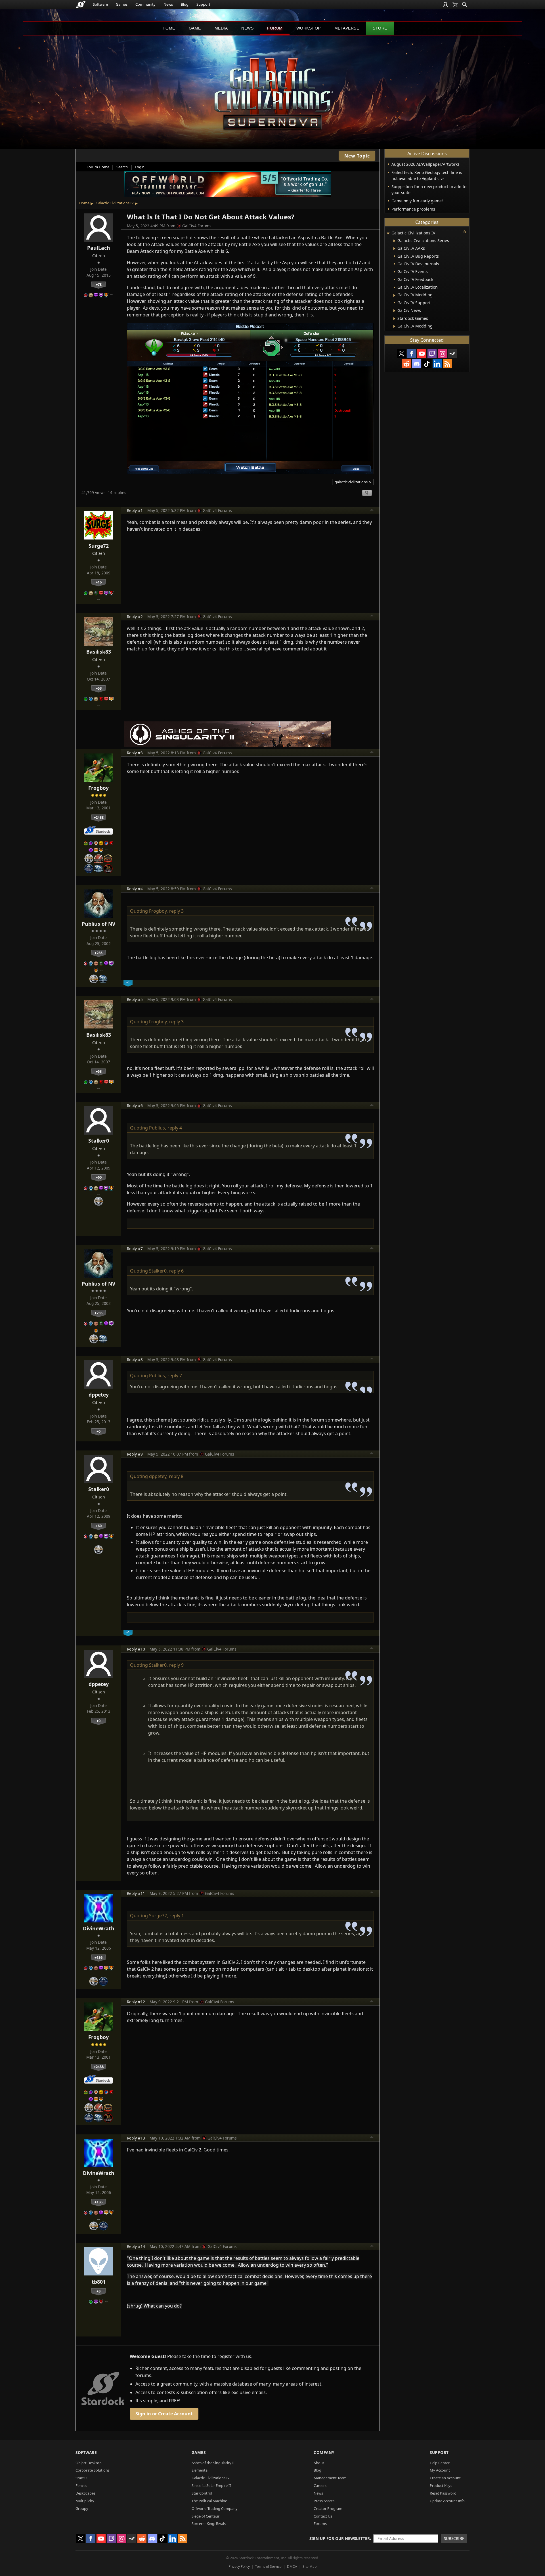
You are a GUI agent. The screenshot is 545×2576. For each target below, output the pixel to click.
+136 (98, 1957)
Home (169, 28)
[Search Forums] (465, 5)
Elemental (200, 2470)
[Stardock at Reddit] (406, 364)
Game (195, 28)
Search (122, 167)
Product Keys (441, 2485)
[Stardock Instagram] (442, 354)
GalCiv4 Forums (197, 226)
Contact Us (323, 2516)
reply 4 (175, 1128)
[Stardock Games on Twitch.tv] (432, 354)
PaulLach (99, 248)
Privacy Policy (239, 2566)
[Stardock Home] (81, 5)
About (319, 2463)
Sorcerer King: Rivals (209, 2523)
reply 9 (176, 1665)
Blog (185, 4)
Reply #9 (135, 1454)
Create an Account (445, 2478)
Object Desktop (89, 2463)
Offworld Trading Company (215, 2508)
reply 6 (176, 1271)
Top (372, 511)
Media (221, 28)
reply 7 (175, 1376)
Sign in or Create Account (164, 2414)
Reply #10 (136, 1649)
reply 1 (177, 1916)
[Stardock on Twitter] (401, 354)
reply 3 (176, 911)
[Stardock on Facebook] (412, 354)
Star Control (202, 2493)
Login (140, 167)
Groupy (82, 2508)
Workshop (309, 28)
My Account (440, 2470)
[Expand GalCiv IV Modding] (394, 295)
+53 (99, 688)
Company (324, 2452)
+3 (98, 2291)
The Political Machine (209, 2501)
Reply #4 (135, 889)
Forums (320, 2523)
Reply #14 (136, 2246)
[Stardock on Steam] (452, 354)
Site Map (310, 2566)
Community (145, 4)
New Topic (357, 156)
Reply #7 (135, 1249)
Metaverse (347, 28)
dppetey (99, 1395)
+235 (98, 953)
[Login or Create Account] (445, 5)
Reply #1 (135, 510)
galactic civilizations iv (353, 482)
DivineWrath (99, 1928)
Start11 (82, 2478)
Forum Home (98, 167)
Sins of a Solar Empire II (211, 2485)
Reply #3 (135, 753)
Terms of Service (268, 2566)
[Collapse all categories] (465, 232)
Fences (81, 2485)
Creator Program (328, 2508)
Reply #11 (136, 1893)
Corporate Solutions (93, 2470)
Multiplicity (85, 2501)
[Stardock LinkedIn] (437, 364)
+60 (99, 1177)
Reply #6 (135, 1106)
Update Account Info (447, 2501)
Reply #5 (135, 999)
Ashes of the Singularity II (213, 2463)
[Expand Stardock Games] (394, 319)
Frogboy (98, 788)
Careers (320, 2485)
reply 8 (176, 1476)
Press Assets (324, 2501)
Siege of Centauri (206, 2516)
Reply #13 (136, 2138)
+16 (99, 582)
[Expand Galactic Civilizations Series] (394, 241)
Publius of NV (98, 924)
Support (203, 4)
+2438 (99, 817)
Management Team (330, 2478)
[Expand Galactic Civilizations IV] (388, 233)
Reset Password (443, 2493)
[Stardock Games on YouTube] (422, 354)
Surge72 (99, 546)
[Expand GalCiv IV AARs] (394, 249)
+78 (99, 284)
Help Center (440, 2463)
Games (122, 4)
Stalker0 (99, 1141)
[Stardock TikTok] (427, 364)
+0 (98, 1431)
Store (380, 28)
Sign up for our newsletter (340, 2538)
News (168, 4)
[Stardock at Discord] (417, 364)
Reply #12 (136, 2002)
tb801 (99, 2282)
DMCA (292, 2566)
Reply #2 (135, 617)
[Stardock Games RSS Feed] (447, 364)
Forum (275, 28)
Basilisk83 (99, 652)
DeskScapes (85, 2493)
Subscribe (454, 2538)
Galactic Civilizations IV (115, 203)
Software (100, 4)
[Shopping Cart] (455, 5)
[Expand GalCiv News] (394, 311)
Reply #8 (135, 1360)
